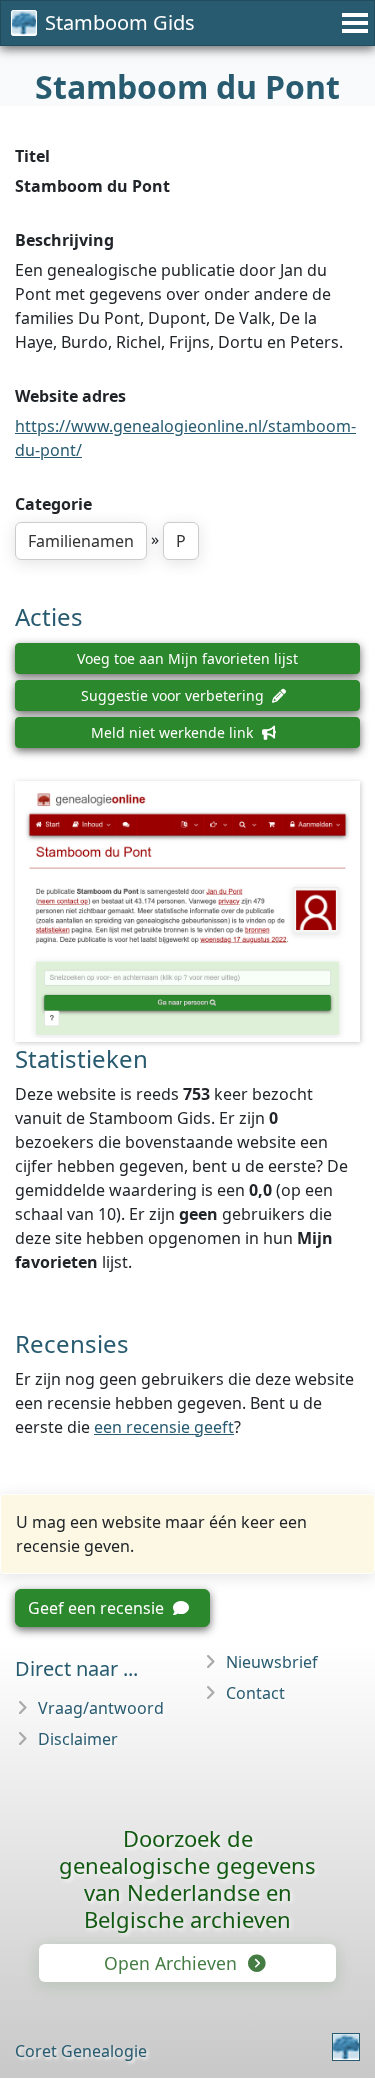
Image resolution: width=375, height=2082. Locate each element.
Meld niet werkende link (174, 732)
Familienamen (81, 541)
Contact (255, 1693)
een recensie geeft (164, 1427)
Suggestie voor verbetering (174, 695)
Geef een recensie (98, 1608)
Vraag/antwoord (101, 1708)
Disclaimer (78, 1739)
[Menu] (352, 23)
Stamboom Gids (120, 22)
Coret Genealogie (81, 2051)
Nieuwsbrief (272, 1662)
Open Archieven (173, 1963)
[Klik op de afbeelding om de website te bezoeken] (187, 911)
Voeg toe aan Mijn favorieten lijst (187, 658)
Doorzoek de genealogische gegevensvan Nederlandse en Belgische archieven (187, 1878)
